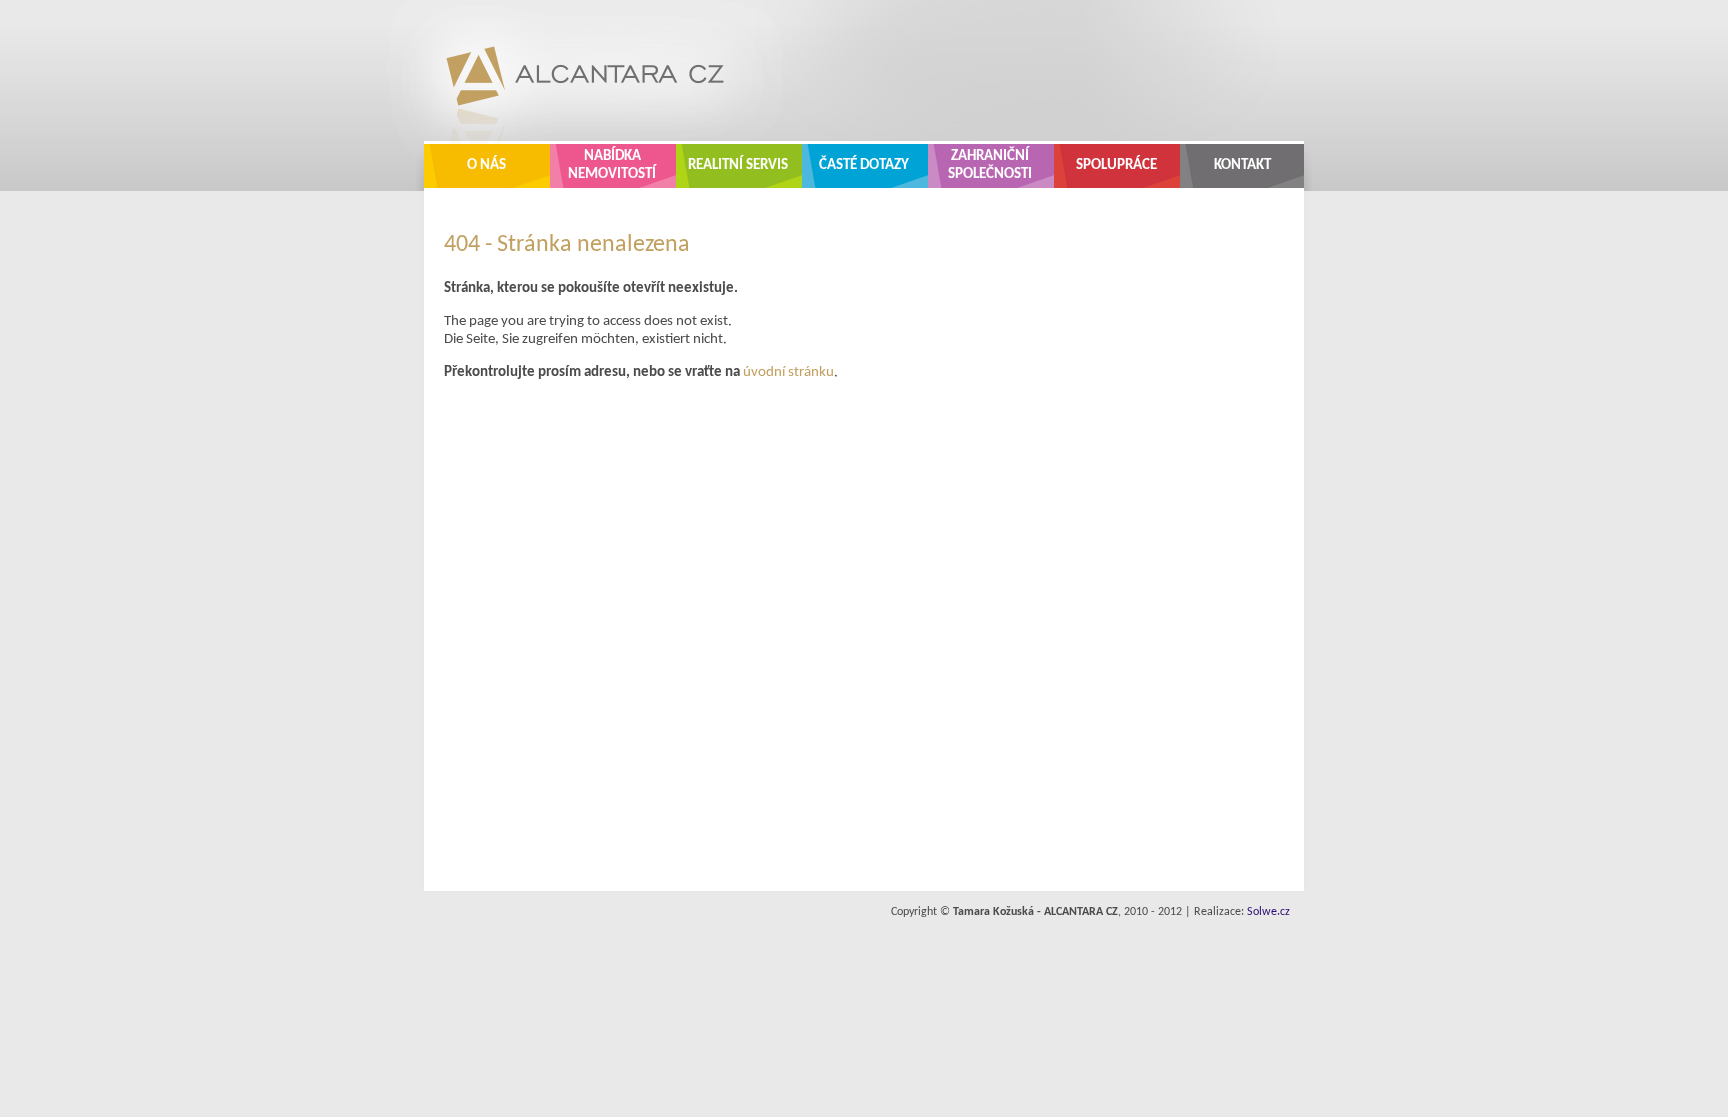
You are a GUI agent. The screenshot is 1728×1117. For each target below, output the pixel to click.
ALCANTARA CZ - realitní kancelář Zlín (570, 70)
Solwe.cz (1268, 912)
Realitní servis (738, 165)
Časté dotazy (864, 165)
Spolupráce (1116, 165)
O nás (486, 165)
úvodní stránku (788, 372)
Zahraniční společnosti (990, 165)
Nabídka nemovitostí (612, 165)
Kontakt (1242, 165)
